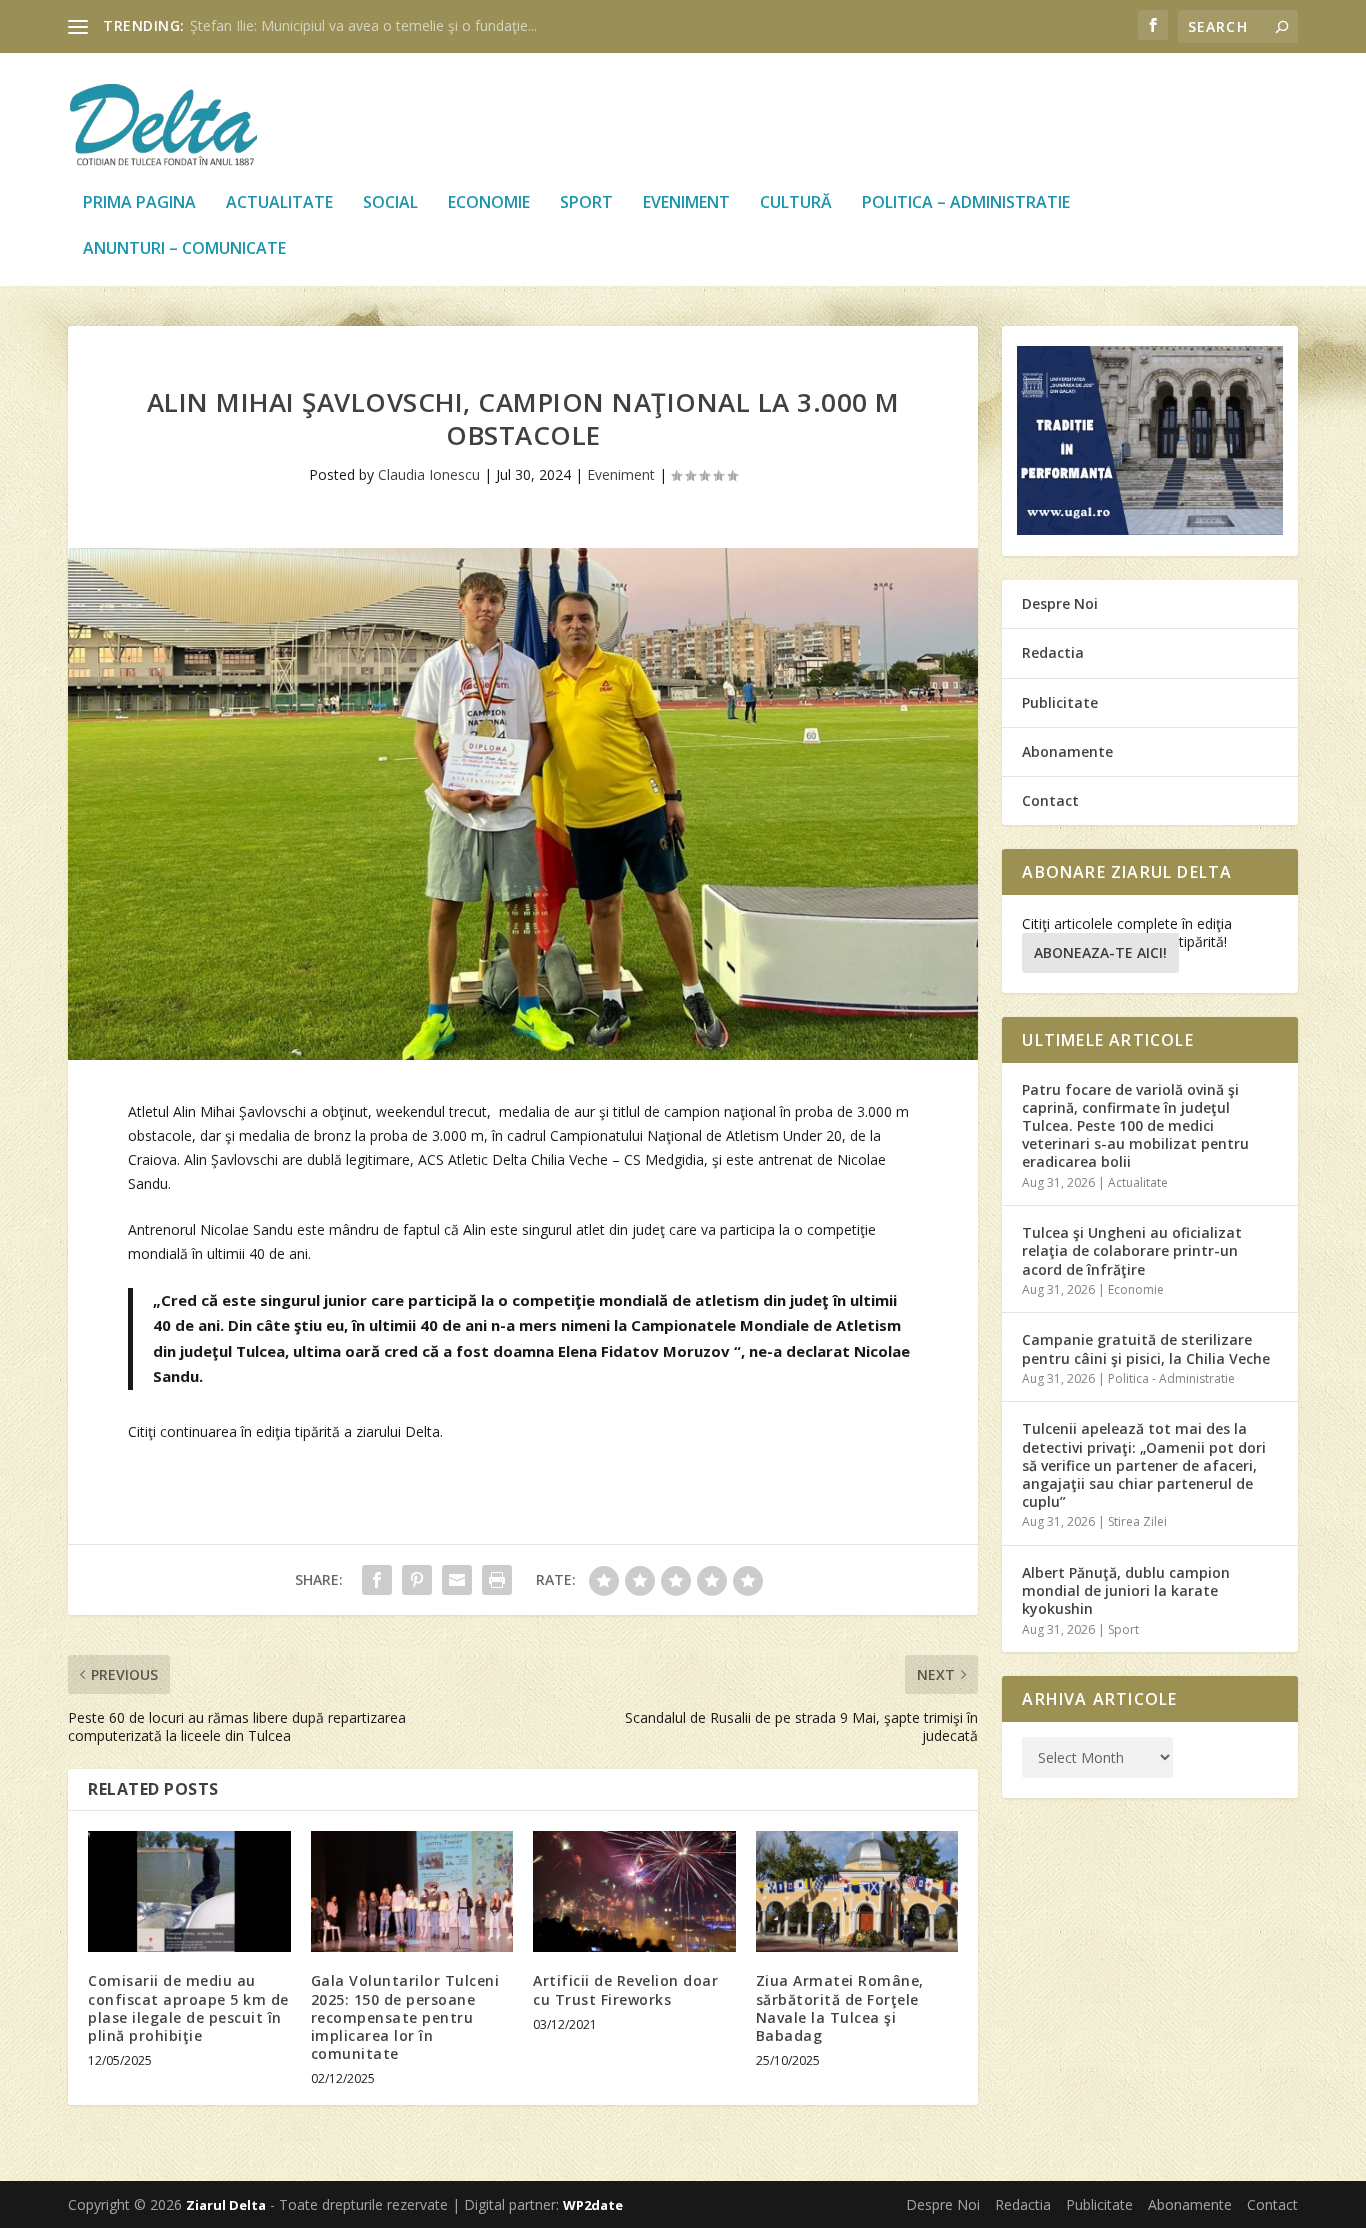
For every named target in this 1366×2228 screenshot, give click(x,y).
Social (390, 203)
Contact (1050, 800)
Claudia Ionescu (429, 474)
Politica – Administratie (966, 203)
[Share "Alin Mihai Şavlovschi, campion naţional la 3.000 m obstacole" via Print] (497, 1580)
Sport (586, 203)
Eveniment (686, 203)
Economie (489, 203)
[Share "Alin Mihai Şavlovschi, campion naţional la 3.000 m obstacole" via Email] (457, 1580)
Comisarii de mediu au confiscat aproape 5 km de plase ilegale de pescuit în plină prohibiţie (188, 2008)
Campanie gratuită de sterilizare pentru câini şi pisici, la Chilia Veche (1146, 1348)
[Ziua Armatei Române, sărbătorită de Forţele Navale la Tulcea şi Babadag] (857, 1892)
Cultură (796, 203)
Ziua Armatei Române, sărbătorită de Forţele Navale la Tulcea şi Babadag (840, 2008)
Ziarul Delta (226, 2205)
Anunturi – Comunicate (184, 249)
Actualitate (279, 203)
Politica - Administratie (1171, 1378)
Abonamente (1067, 751)
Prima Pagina (139, 203)
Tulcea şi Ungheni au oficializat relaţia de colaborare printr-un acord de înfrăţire (1132, 1250)
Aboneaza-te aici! (1100, 952)
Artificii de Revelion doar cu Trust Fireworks (625, 1989)
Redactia (1053, 652)
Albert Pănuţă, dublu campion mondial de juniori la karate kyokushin (1126, 1590)
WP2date (593, 2205)
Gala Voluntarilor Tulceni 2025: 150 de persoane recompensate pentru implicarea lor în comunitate (405, 2017)
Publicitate (1060, 702)
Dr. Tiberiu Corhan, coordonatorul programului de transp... (377, 25)
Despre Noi (1060, 603)
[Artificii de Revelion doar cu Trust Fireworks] (634, 1892)
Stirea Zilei (1137, 1521)
